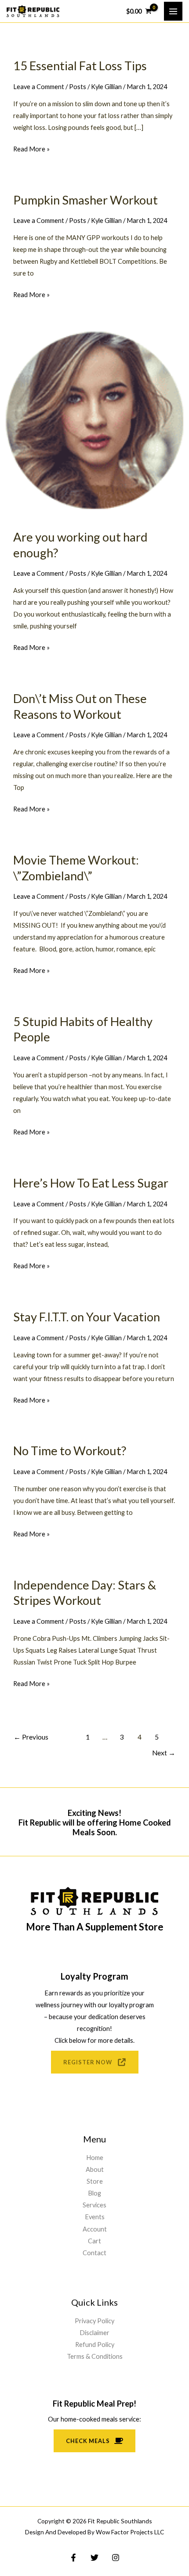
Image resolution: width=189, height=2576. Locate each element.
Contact (94, 2253)
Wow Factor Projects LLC (130, 2532)
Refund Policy (95, 2345)
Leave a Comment (39, 87)
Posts (78, 87)
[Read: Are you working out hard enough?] (94, 418)
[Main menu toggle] (173, 11)
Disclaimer (94, 2333)
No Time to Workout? (70, 1451)
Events (95, 2217)
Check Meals (88, 2441)
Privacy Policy (94, 2321)
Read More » (31, 150)
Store (95, 2181)
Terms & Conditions (95, 2356)
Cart (94, 2241)
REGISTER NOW (88, 2062)
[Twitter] (94, 2558)
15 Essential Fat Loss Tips (80, 66)
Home (95, 2158)
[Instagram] (116, 2558)
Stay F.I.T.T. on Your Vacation (87, 1317)
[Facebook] (73, 2558)
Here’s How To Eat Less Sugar (91, 1183)
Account (95, 2229)
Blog (94, 2193)
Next (164, 1753)
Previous (31, 1737)
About (95, 2169)
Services (94, 2205)
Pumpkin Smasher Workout (85, 200)
